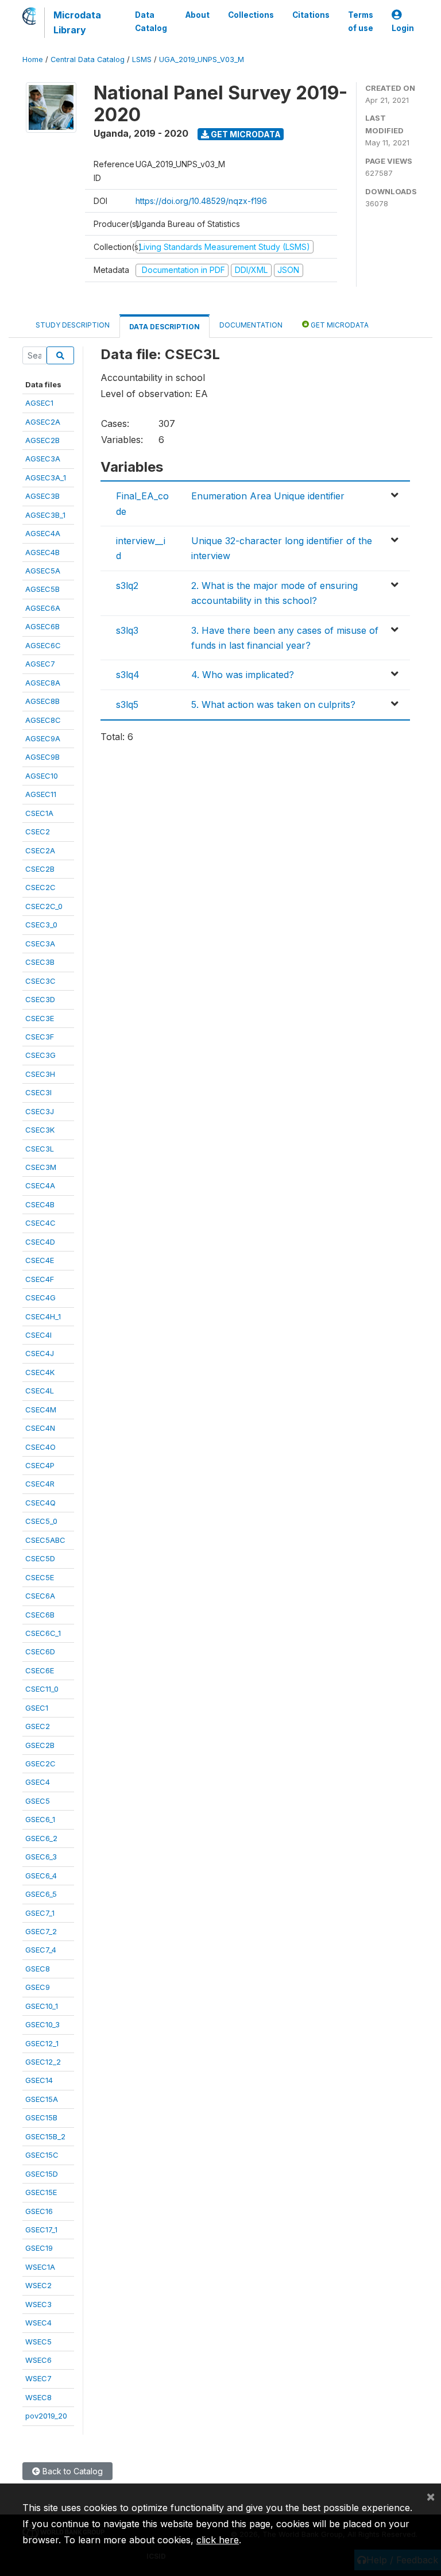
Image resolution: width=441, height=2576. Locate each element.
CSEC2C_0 (44, 906)
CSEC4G (40, 1297)
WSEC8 (38, 2397)
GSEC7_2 (41, 1931)
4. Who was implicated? (243, 675)
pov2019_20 (46, 2416)
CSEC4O (40, 1447)
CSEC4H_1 (43, 1316)
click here (218, 2540)
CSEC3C (40, 981)
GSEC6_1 (40, 1819)
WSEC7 (38, 2378)
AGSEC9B (42, 757)
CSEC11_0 (42, 1689)
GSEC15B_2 (45, 2136)
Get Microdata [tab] (339, 325)
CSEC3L (40, 1149)
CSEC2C (40, 887)
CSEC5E (40, 1577)
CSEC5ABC (45, 1540)
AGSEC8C (43, 720)
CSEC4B (40, 1204)
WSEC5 (38, 2342)
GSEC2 (38, 1726)
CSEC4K (40, 1372)
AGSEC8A (43, 683)
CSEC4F (40, 1279)
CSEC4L (40, 1391)
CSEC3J (40, 1111)
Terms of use (361, 21)
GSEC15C (42, 2155)
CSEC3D (40, 999)
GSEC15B (41, 2117)
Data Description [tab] (165, 327)
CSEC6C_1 (43, 1633)
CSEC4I (38, 1335)
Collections (251, 15)
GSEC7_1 (40, 1913)
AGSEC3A (43, 459)
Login (403, 28)
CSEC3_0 (41, 925)
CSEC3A (40, 944)
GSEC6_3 (41, 1857)
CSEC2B (40, 869)
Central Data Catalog (88, 59)
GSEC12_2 (43, 2062)
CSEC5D (40, 1558)
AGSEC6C (43, 645)
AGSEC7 (40, 664)
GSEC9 (38, 1987)
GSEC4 (38, 1782)
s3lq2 (127, 586)
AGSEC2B (42, 440)
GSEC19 (39, 2248)
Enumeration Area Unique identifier (268, 496)
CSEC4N (40, 1428)
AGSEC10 (42, 776)
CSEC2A (40, 850)
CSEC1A (39, 813)
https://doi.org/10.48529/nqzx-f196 (201, 201)
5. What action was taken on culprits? (273, 704)
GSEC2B (40, 1745)
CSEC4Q (40, 1503)
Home (33, 59)
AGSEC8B (42, 701)
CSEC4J (40, 1353)
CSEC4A (40, 1185)
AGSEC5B (42, 589)
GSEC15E (41, 2192)
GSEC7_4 (41, 1950)
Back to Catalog (71, 2471)
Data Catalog (151, 21)
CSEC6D (40, 1651)
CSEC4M (41, 1410)
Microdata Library (77, 22)
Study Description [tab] (73, 325)
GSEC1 (37, 1708)
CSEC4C (40, 1223)
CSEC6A (40, 1596)
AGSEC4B (42, 552)
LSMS (142, 59)
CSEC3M (41, 1167)
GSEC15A (42, 2099)
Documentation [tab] (251, 325)
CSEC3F (40, 1037)
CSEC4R (40, 1484)
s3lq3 (127, 630)
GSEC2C (40, 1763)
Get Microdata (245, 134)
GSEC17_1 (41, 2230)
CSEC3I (38, 1092)
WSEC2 (38, 2285)
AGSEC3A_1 (46, 478)
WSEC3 (38, 2304)
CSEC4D (40, 1242)
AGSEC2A (43, 422)
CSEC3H (40, 1074)
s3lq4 (128, 675)
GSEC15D (42, 2174)
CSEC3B (40, 962)
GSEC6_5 (41, 1894)
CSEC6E (40, 1670)
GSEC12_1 (42, 2043)
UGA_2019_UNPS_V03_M (202, 59)
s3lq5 (127, 704)
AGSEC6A (43, 608)
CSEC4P (40, 1465)
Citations (311, 15)
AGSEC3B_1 (45, 515)
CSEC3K (40, 1130)
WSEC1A (40, 2267)
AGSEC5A (43, 571)
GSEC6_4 (41, 1876)
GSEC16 (39, 2211)
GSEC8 (38, 1969)
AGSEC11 (41, 794)
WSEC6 (38, 2360)
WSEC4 (38, 2323)
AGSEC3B (42, 496)
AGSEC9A (43, 738)
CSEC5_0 (41, 1521)
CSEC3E (40, 1018)
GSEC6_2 (41, 1838)
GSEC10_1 (42, 2006)
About (198, 15)
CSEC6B (40, 1615)
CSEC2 (38, 831)
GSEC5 (38, 1801)
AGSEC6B (42, 626)
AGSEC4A (43, 533)
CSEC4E (40, 1260)
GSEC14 (39, 2080)
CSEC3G (40, 1055)
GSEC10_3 (42, 2024)
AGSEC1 (39, 403)
